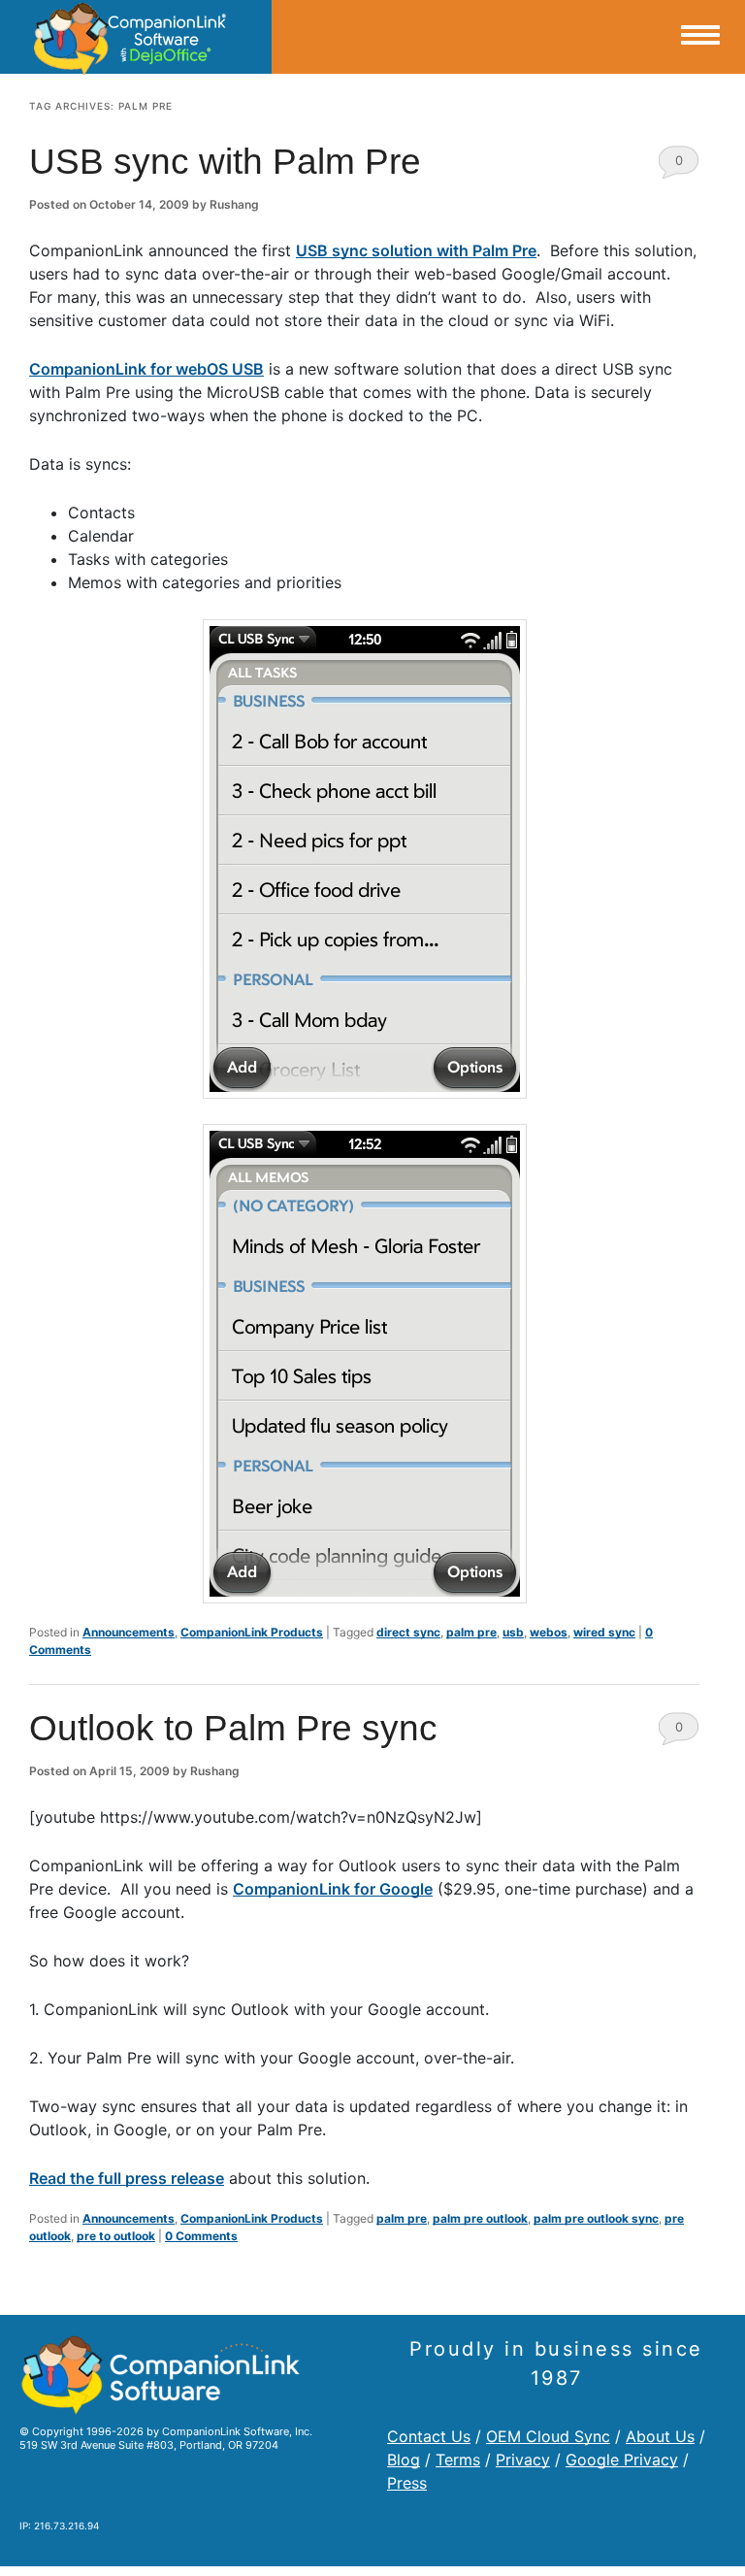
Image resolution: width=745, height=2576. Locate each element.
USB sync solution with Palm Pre (416, 250)
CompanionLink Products (252, 1632)
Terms (458, 2460)
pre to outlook (116, 2236)
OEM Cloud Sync (548, 2436)
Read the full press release (127, 2178)
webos (549, 1632)
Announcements (129, 1632)
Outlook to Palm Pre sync (233, 1728)
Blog (404, 2460)
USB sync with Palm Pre (225, 162)
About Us (660, 2436)
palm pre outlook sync (596, 2218)
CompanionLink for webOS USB (146, 369)
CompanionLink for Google (333, 1889)
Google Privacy (622, 2460)
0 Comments (679, 165)
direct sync (408, 1632)
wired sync (604, 1632)
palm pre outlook (480, 2218)
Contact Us (429, 2436)
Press (407, 2483)
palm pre (471, 1632)
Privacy (523, 2460)
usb (513, 1632)
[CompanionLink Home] (136, 37)
